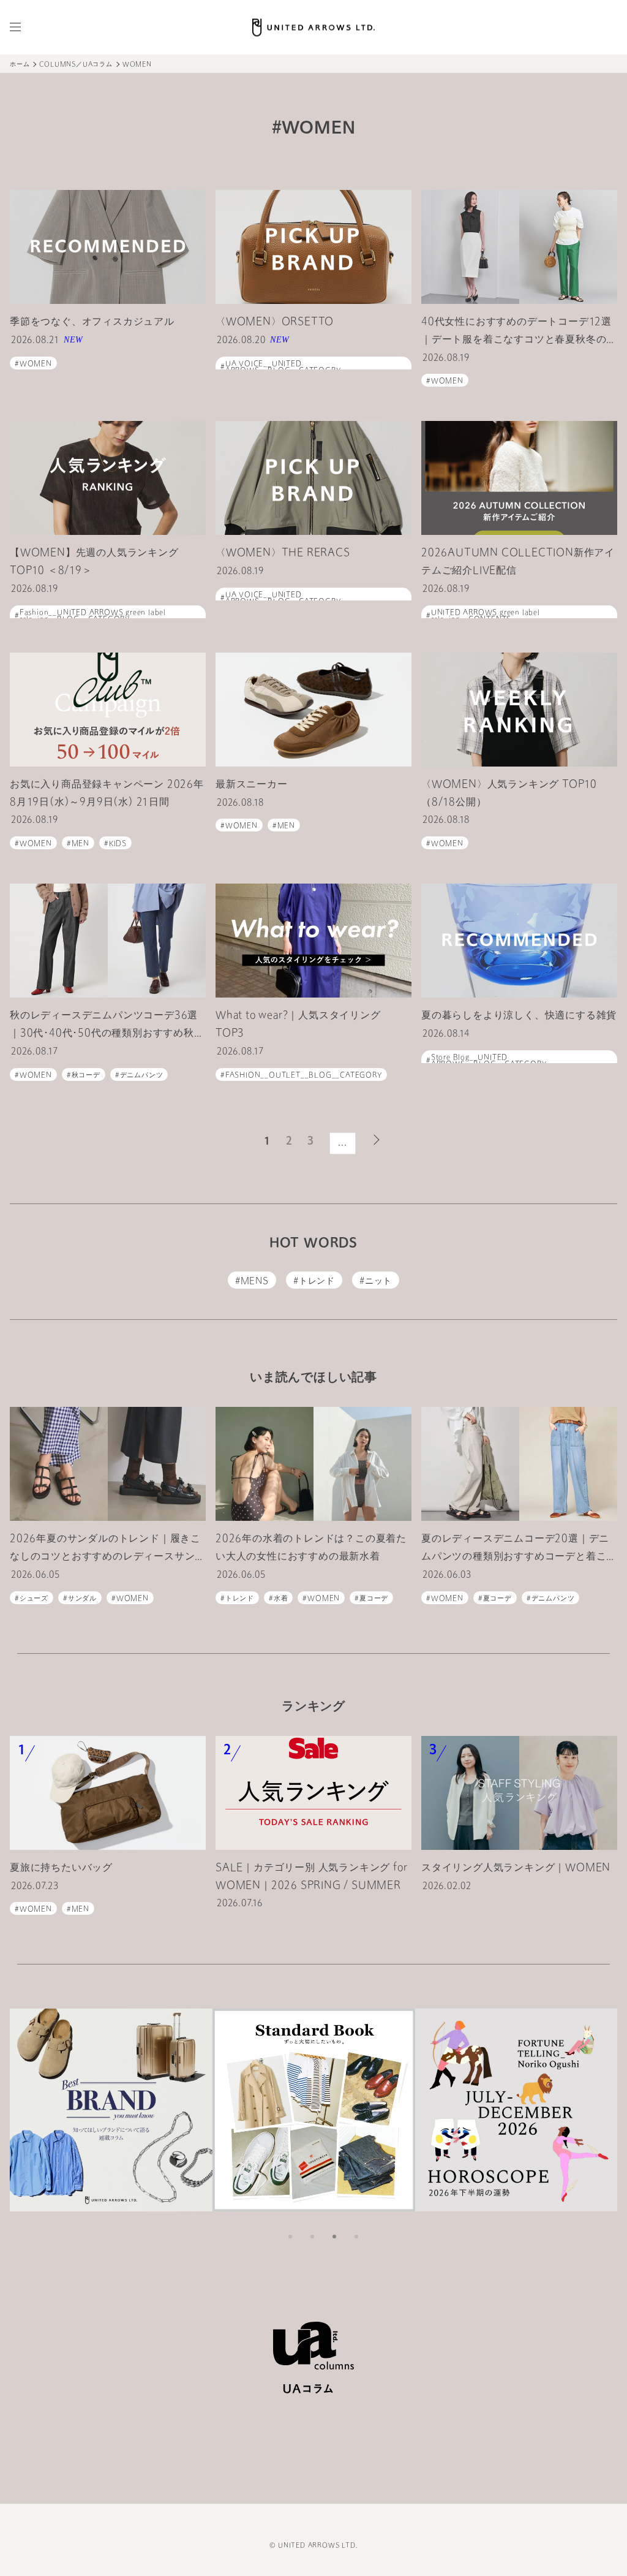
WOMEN (36, 364)
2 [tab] (312, 2237)
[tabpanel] (111, 2110)
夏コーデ (374, 1599)
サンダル (82, 1599)
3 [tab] (334, 2237)
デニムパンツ (142, 1076)
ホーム (20, 65)
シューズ (34, 1599)
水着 (281, 1599)
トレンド (317, 1282)
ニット (378, 1282)
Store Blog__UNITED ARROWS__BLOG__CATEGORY (489, 1061)
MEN (81, 844)
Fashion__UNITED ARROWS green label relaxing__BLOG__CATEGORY (93, 616)
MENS (255, 1282)
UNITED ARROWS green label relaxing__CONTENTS (486, 616)
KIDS (118, 844)
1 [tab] (290, 2237)
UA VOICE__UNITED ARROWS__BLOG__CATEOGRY (283, 368)
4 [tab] (356, 2237)
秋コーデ (86, 1076)
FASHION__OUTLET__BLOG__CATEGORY (304, 1076)
